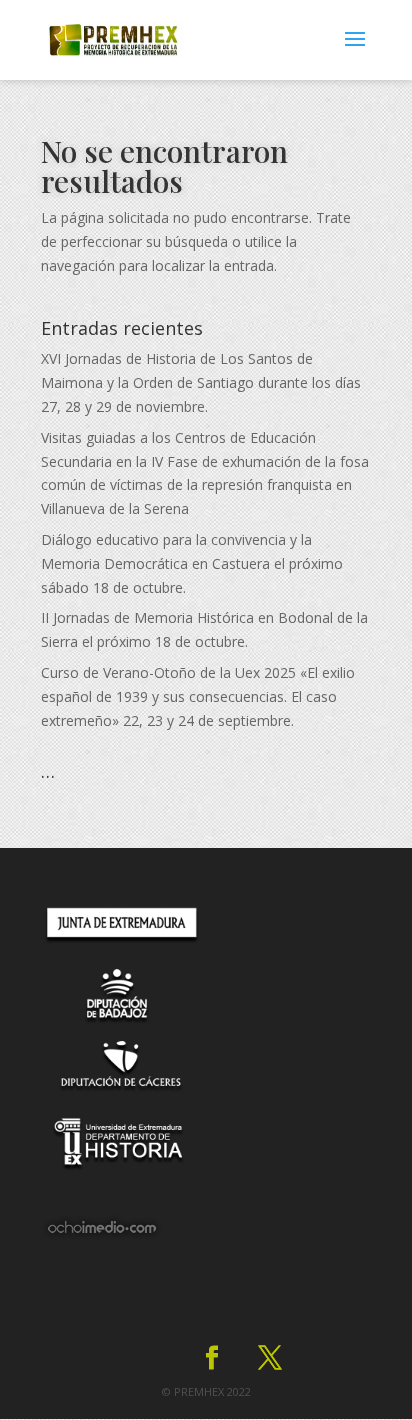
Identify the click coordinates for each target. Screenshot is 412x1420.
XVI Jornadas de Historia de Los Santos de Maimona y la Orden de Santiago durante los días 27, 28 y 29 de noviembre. (201, 382)
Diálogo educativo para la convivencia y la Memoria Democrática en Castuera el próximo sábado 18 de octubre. (192, 563)
